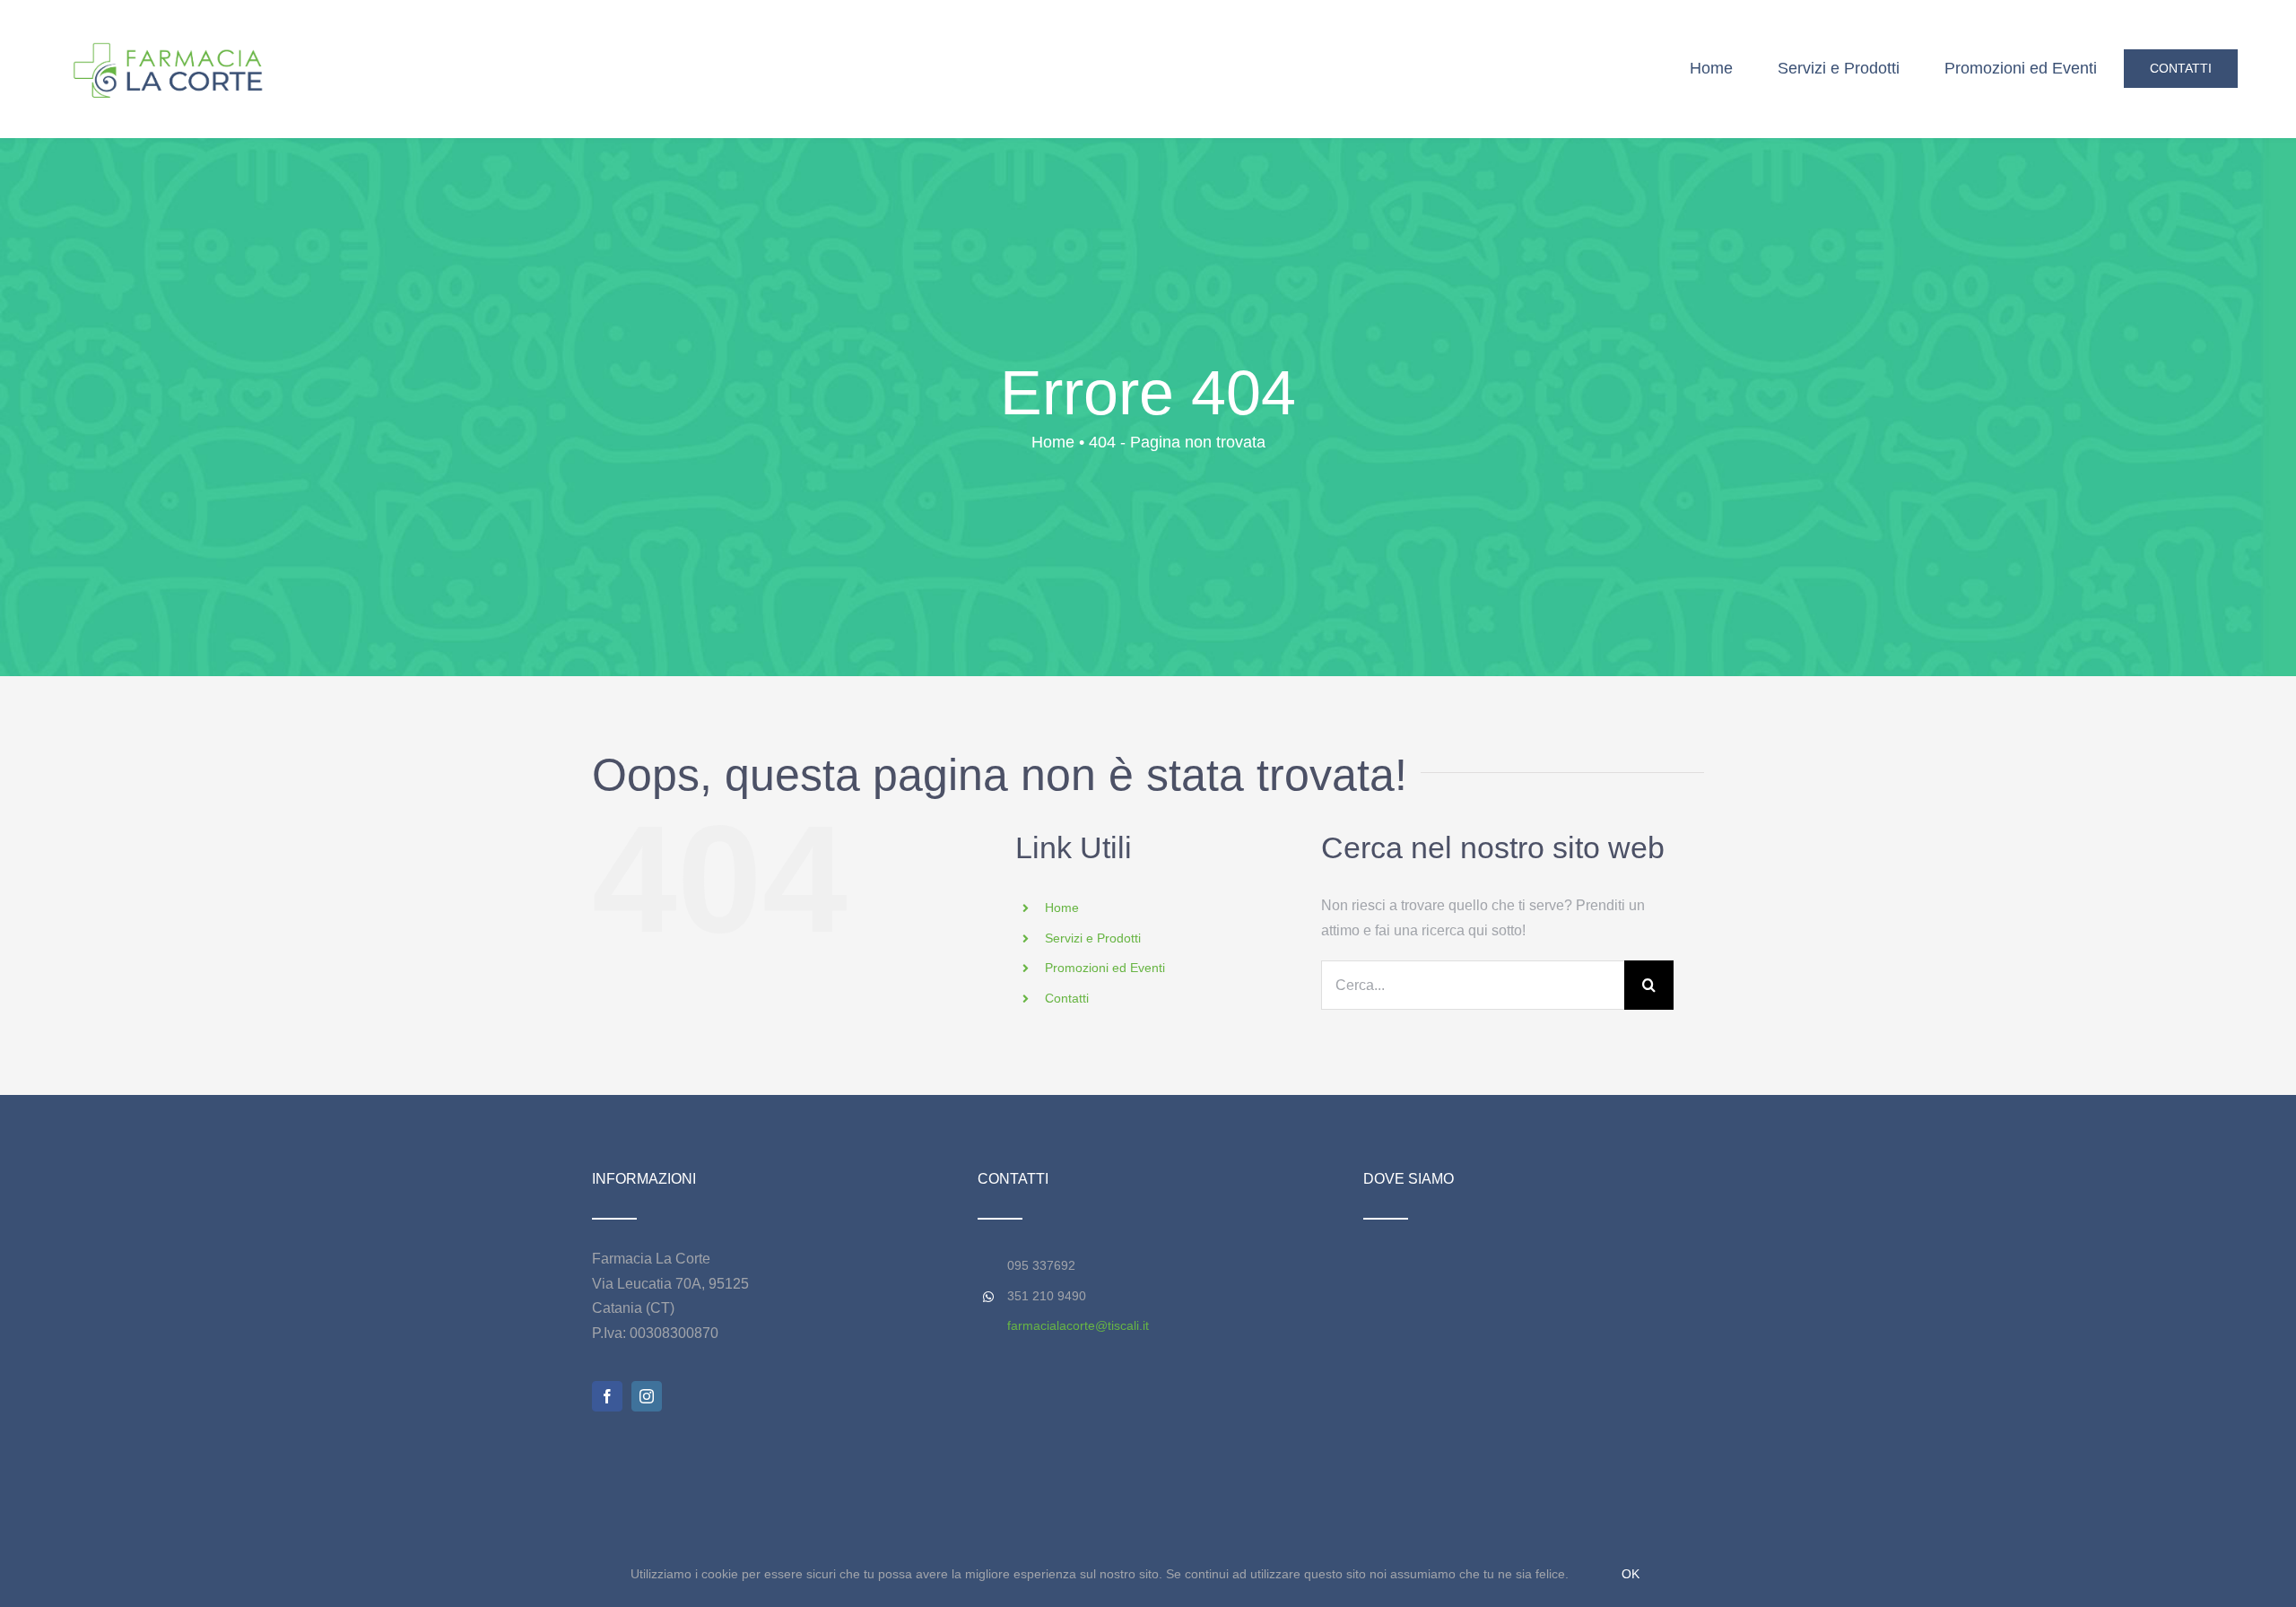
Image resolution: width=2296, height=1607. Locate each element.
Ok (1631, 1574)
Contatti (1067, 998)
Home (1062, 908)
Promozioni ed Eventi (1105, 968)
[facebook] (607, 1396)
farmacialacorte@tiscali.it (1078, 1325)
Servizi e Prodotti (1093, 938)
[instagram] (647, 1396)
